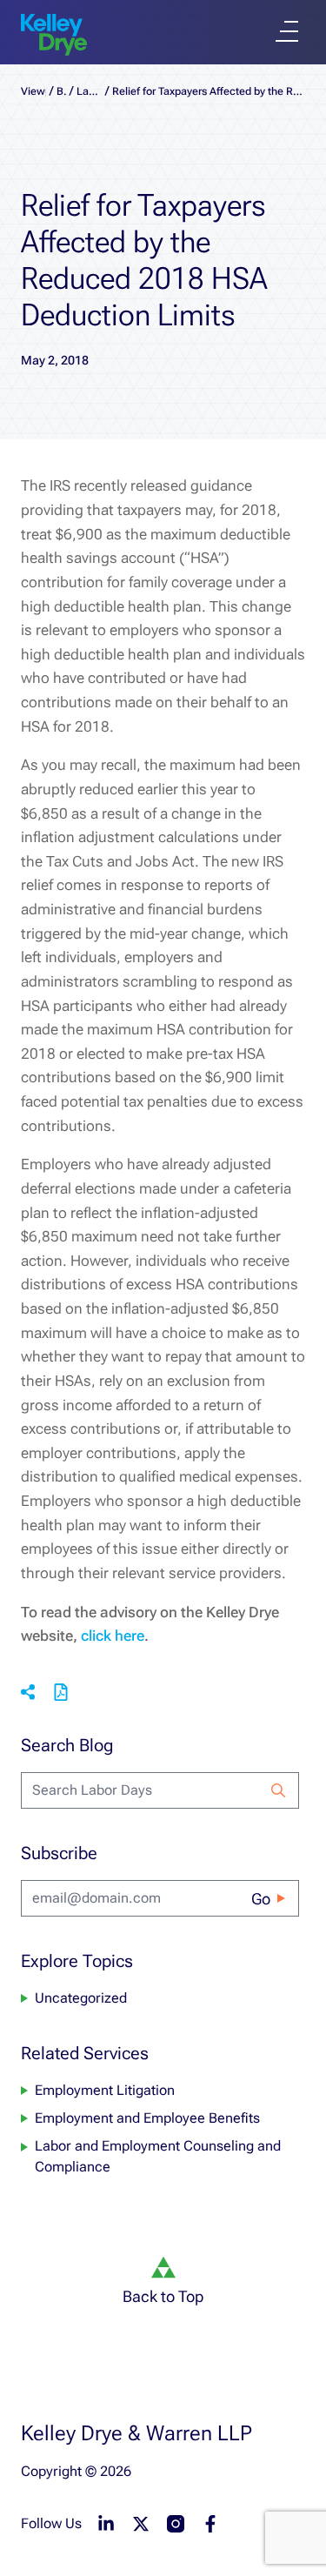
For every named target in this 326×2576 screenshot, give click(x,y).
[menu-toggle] (287, 31)
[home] (54, 35)
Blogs (62, 91)
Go (261, 1899)
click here (113, 1636)
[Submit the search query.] (278, 1790)
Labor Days (89, 91)
